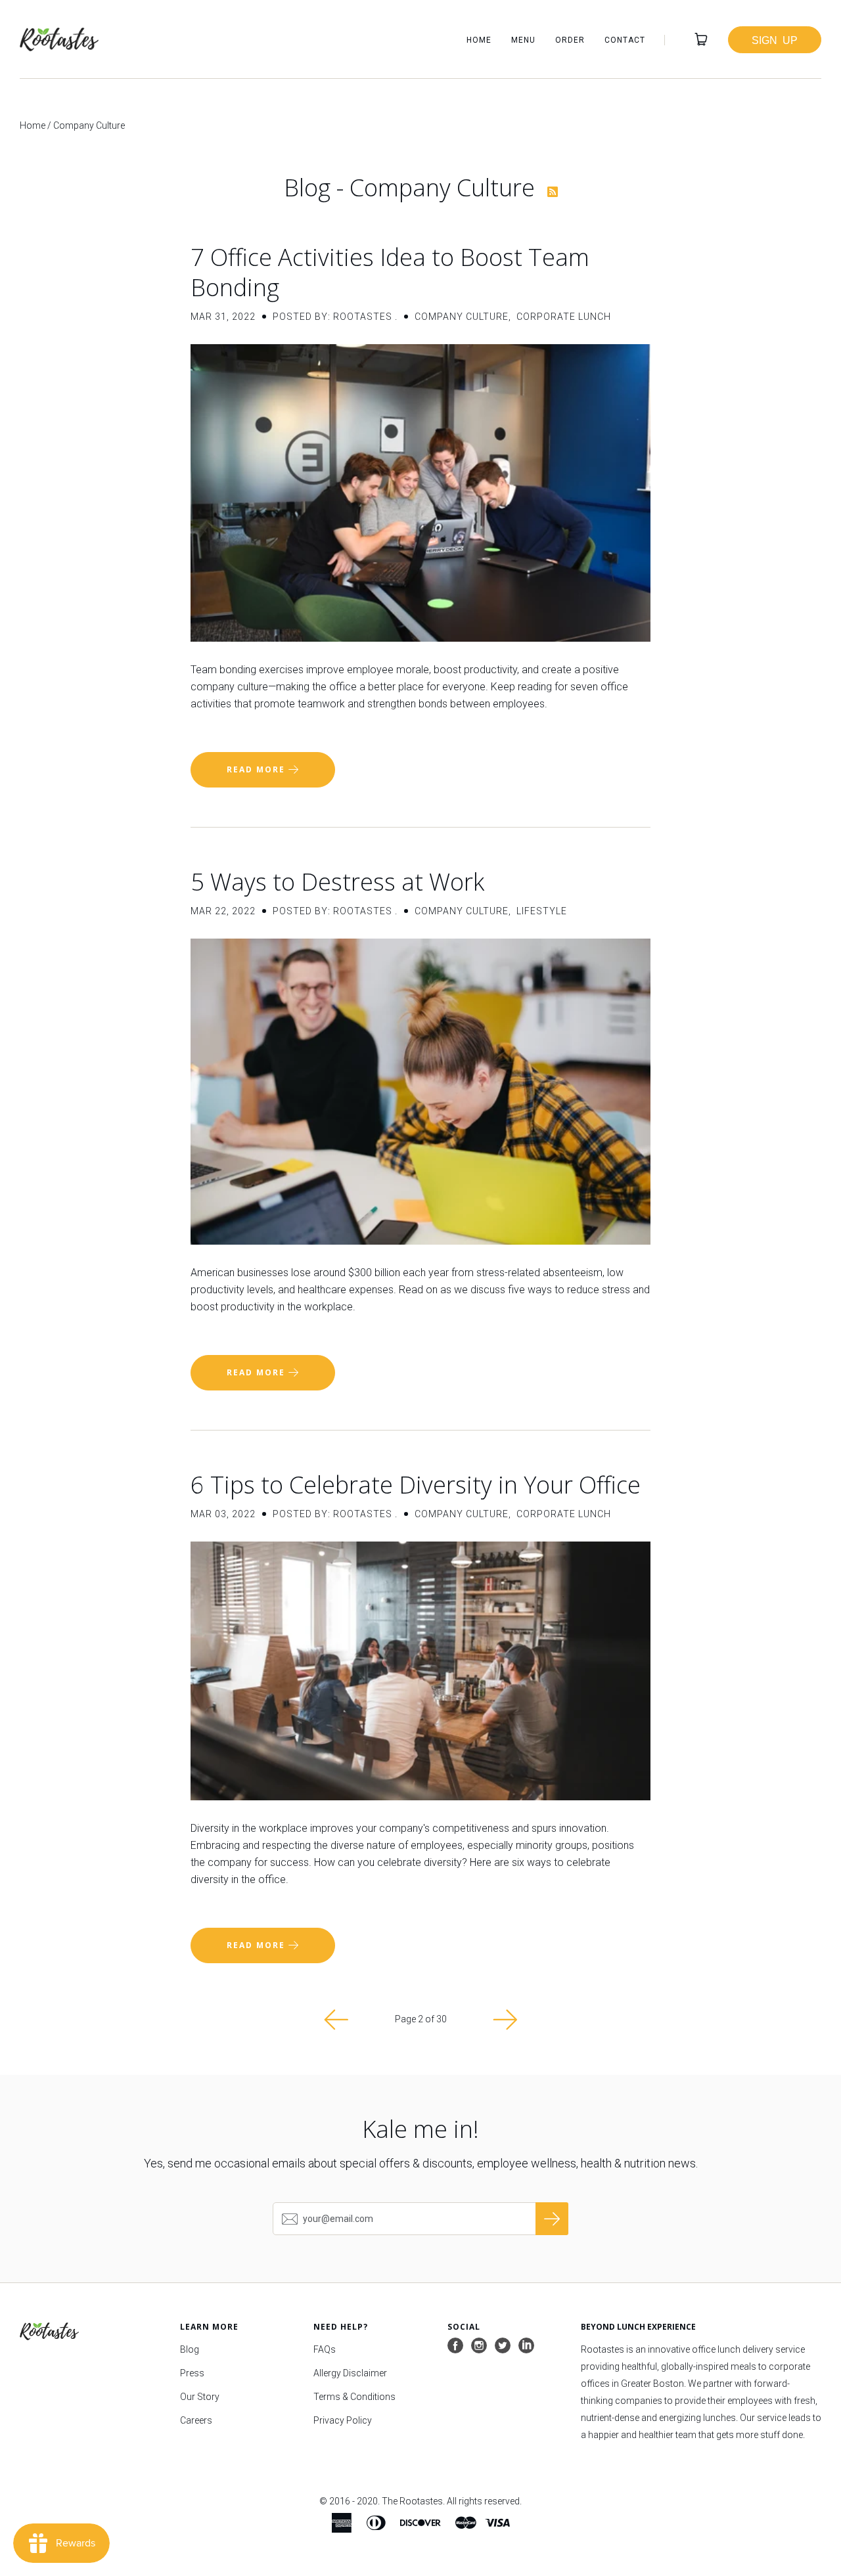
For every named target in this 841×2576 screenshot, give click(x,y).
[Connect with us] (526, 2346)
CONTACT (625, 40)
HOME (479, 40)
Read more (258, 769)
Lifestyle (542, 911)
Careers (196, 2420)
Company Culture (462, 317)
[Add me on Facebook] (455, 2346)
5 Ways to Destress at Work (337, 882)
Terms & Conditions (354, 2397)
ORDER (570, 40)
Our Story (200, 2397)
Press (192, 2373)
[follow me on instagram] (479, 2346)
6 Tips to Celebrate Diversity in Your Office (416, 1485)
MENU (523, 40)
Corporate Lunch (564, 317)
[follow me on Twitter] (503, 2346)
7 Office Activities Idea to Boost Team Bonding (390, 272)
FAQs (325, 2349)
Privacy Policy (343, 2420)
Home (33, 125)
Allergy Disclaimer (350, 2373)
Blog (190, 2349)
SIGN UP (775, 39)
